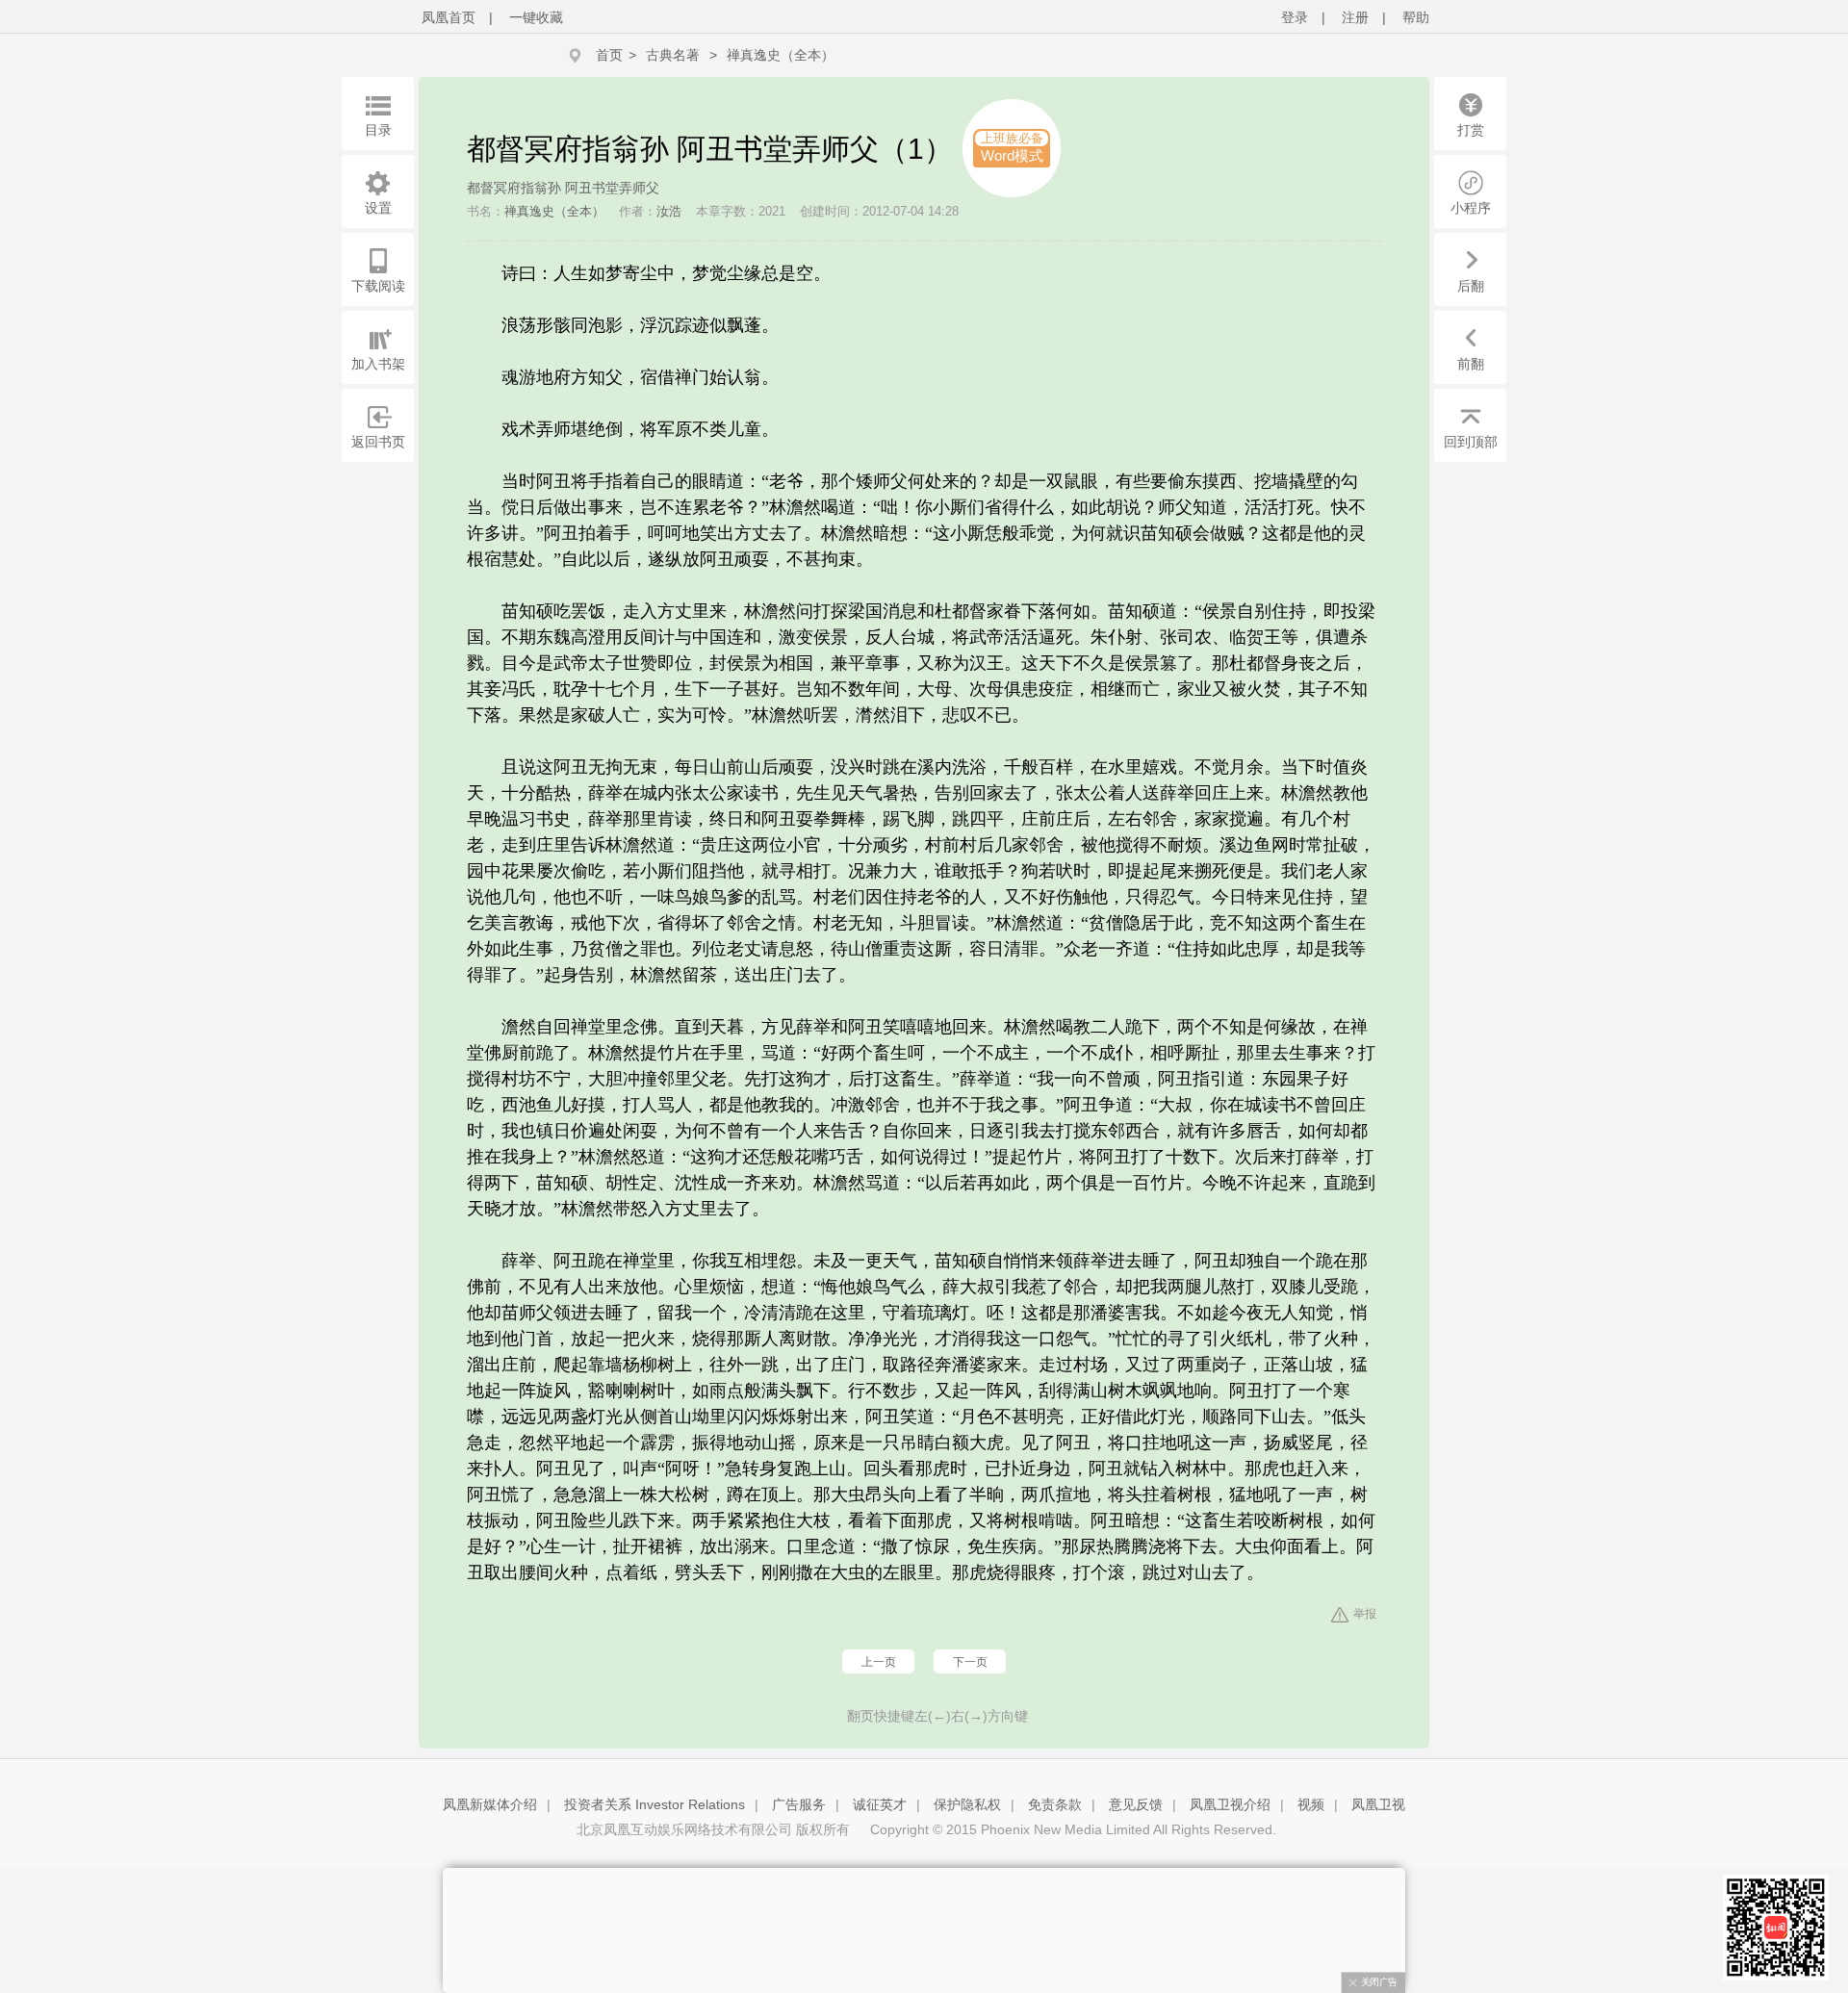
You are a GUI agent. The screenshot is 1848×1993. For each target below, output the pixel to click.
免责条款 (1055, 1804)
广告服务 (799, 1804)
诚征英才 (880, 1804)
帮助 (1416, 17)
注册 (1355, 17)
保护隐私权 (967, 1804)
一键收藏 (536, 17)
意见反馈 (1136, 1804)
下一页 (970, 1662)
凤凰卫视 (1378, 1804)
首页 (609, 55)
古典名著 (673, 55)
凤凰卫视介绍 (1230, 1804)
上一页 (879, 1662)
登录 (1295, 17)
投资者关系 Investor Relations (654, 1804)
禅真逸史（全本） (781, 55)
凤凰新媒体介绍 (490, 1804)
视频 (1311, 1804)
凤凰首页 (449, 17)
